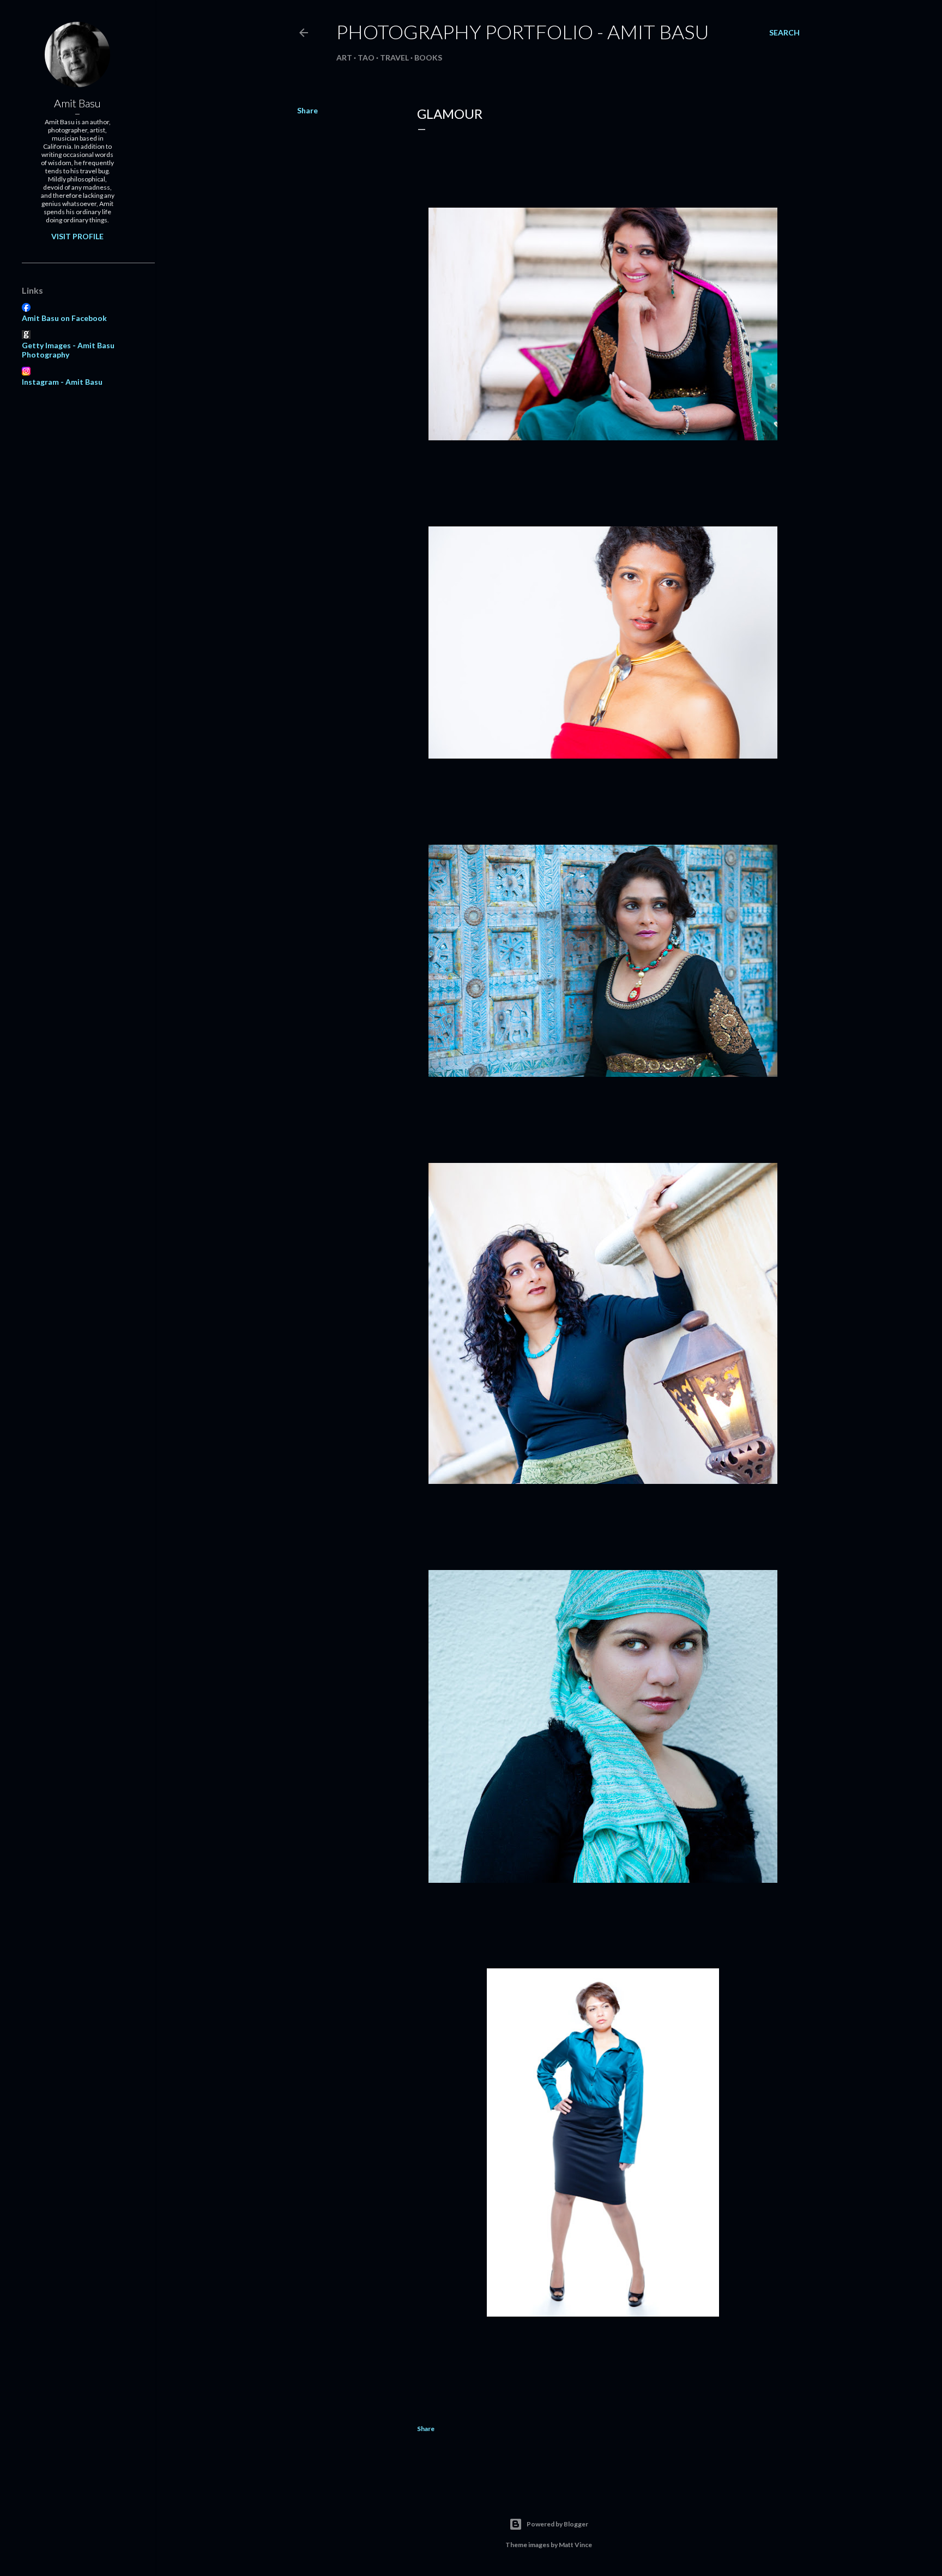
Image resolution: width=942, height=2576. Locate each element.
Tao (366, 57)
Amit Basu (77, 103)
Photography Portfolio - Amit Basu (523, 32)
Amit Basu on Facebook (64, 318)
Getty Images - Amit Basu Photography (68, 350)
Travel (394, 57)
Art (344, 57)
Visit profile (77, 236)
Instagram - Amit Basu (62, 382)
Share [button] (307, 110)
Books (428, 57)
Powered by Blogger (557, 2524)
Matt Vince (575, 2545)
